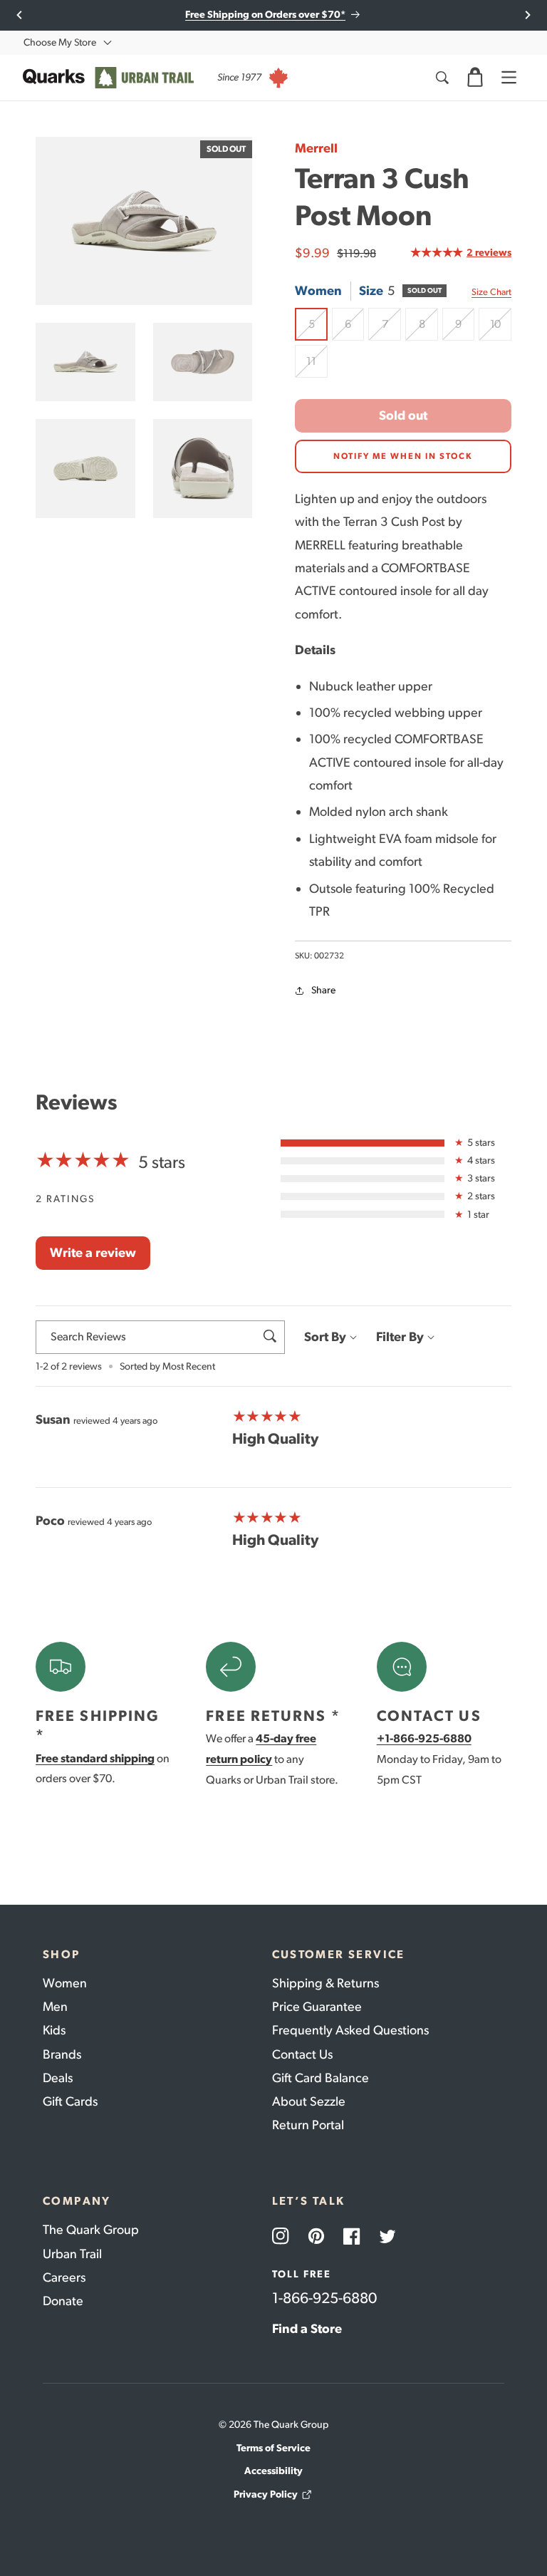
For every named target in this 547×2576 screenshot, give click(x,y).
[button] (475, 78)
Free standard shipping (95, 1758)
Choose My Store (60, 42)
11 (317, 366)
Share (323, 990)
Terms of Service (273, 2448)
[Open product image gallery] (144, 221)
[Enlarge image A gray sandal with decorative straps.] (203, 362)
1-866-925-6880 (324, 2298)
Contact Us (302, 2054)
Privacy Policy (266, 2494)
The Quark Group (91, 2230)
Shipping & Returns (325, 1983)
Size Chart (491, 292)
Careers (64, 2277)
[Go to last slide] (20, 15)
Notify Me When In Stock (403, 456)
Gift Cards (70, 2101)
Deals (58, 2078)
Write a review (93, 1253)
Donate (63, 2301)
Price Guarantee (317, 2007)
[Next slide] (527, 15)
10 (501, 329)
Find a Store (307, 2329)
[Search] (442, 78)
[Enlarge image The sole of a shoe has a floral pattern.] (85, 469)
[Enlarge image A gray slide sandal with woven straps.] (85, 362)
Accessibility (273, 2471)
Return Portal (308, 2125)
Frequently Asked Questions (350, 2030)
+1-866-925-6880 (424, 1738)
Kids (54, 2030)
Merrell (316, 148)
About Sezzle (309, 2101)
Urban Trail (72, 2254)
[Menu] (509, 78)
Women (65, 1983)
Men (55, 2007)
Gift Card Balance (321, 2078)
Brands (62, 2054)
